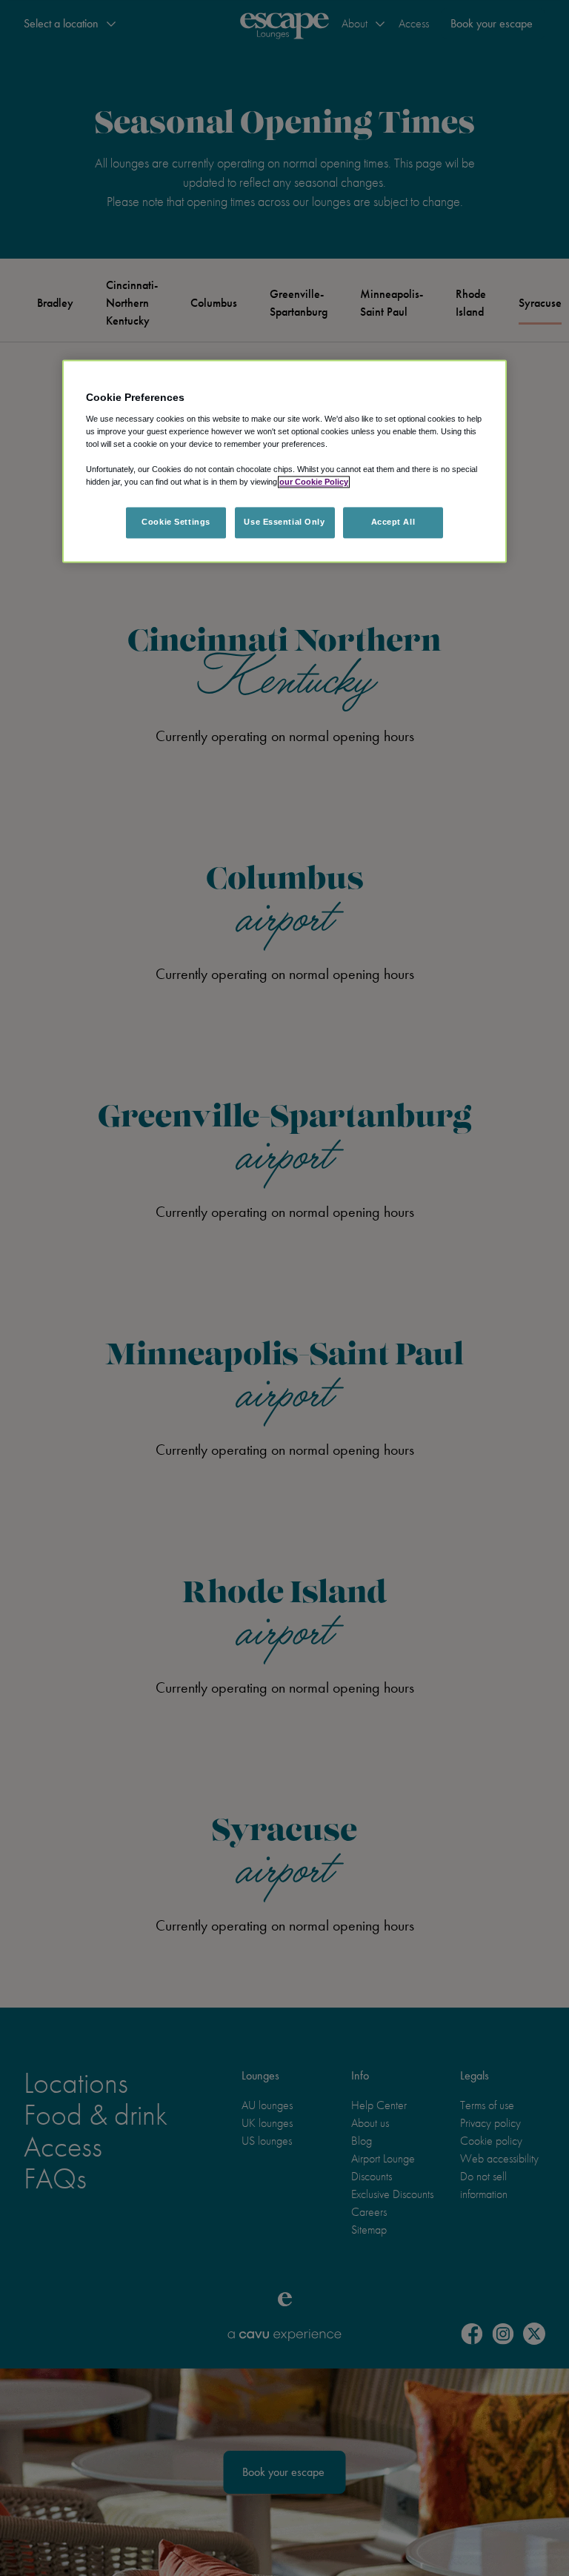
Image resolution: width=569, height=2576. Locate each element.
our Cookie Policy (314, 482)
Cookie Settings (176, 522)
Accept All (393, 522)
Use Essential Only (284, 522)
